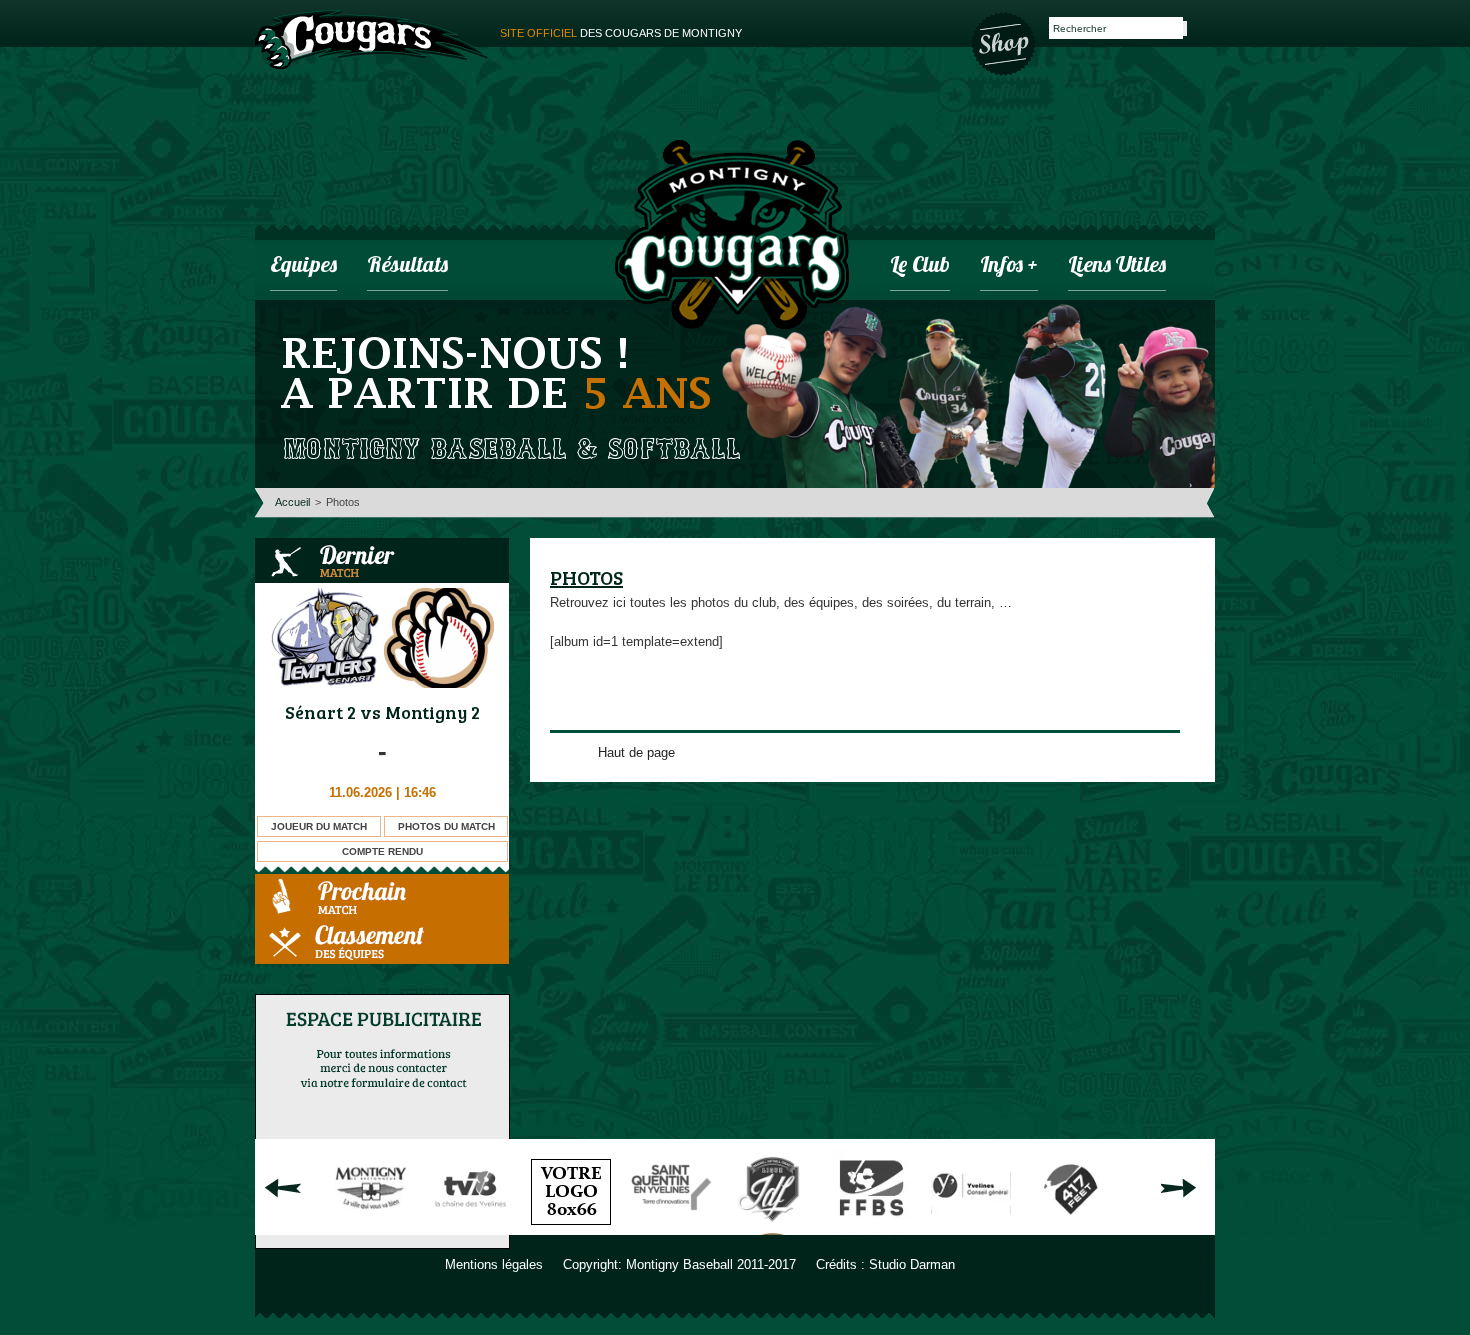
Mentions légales (494, 1264)
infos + (1009, 266)
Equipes (303, 266)
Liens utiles (1117, 266)
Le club (920, 266)
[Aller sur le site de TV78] (471, 1227)
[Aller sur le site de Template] (571, 1227)
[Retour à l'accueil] (732, 237)
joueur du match (319, 826)
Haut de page (636, 752)
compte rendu (382, 851)
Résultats (407, 266)
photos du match (446, 826)
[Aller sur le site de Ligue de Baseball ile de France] (771, 1227)
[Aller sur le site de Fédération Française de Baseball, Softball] (871, 1227)
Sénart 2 (320, 712)
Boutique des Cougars (1005, 42)
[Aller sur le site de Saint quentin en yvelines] (671, 1227)
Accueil (292, 502)
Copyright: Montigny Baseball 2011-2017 (679, 1264)
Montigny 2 (432, 712)
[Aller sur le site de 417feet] (1071, 1227)
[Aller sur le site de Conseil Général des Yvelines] (971, 1227)
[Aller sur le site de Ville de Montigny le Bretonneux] (371, 1227)
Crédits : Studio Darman (885, 1264)
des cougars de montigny (621, 33)
